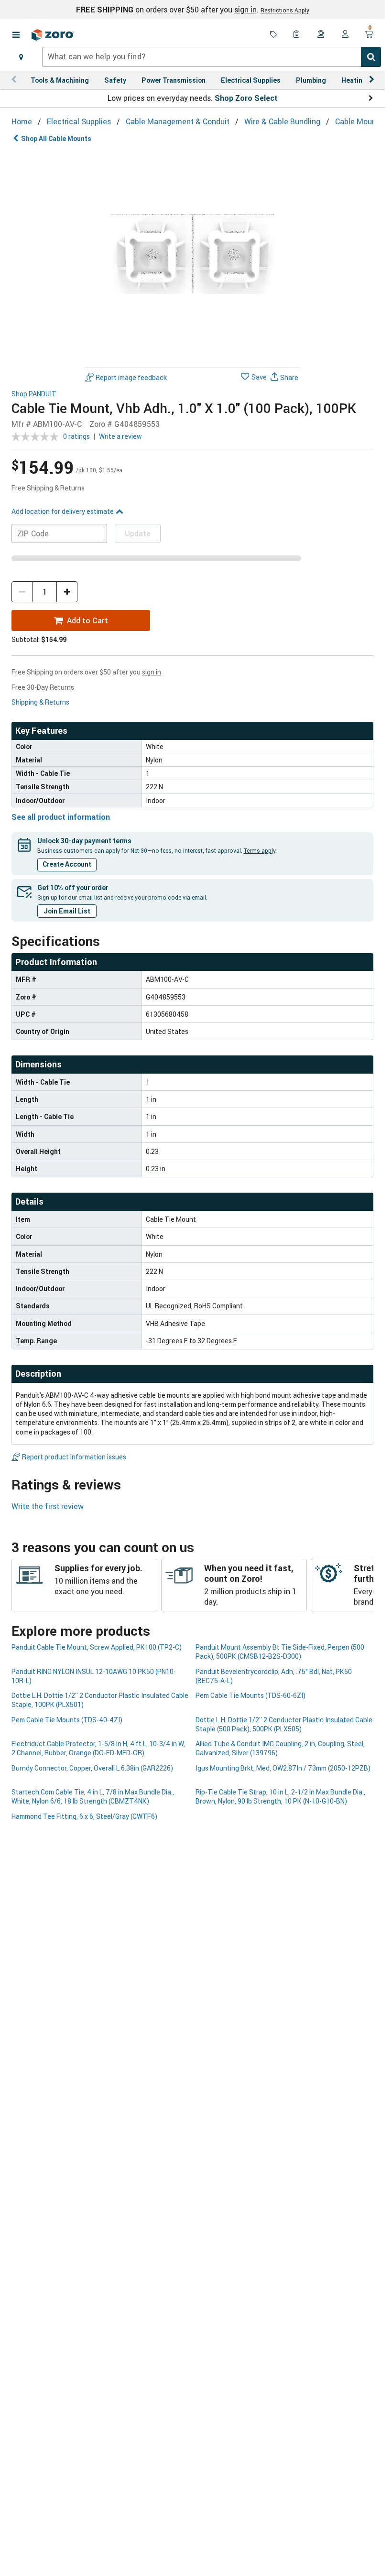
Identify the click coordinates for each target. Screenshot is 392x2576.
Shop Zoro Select (246, 98)
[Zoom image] (193, 256)
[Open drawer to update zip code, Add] (21, 57)
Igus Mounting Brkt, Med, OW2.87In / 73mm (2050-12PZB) (283, 1768)
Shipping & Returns (40, 702)
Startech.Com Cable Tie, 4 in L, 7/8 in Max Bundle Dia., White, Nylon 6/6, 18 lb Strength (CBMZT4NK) (93, 1796)
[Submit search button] (371, 57)
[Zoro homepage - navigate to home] (53, 35)
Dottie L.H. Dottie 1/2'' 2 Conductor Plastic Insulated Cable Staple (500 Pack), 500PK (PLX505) (284, 1724)
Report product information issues (74, 1457)
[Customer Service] (321, 35)
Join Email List (67, 911)
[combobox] (212, 57)
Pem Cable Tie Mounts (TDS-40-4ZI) (67, 1720)
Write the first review (48, 1506)
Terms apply (260, 850)
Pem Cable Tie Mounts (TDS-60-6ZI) (250, 1695)
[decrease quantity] (22, 592)
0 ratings (76, 436)
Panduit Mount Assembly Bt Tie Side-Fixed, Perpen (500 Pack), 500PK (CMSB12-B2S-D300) (280, 1652)
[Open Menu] (16, 35)
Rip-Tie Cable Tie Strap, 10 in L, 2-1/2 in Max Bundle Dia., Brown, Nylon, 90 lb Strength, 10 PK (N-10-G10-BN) (280, 1796)
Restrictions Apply (285, 10)
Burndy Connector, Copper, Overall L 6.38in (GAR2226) (92, 1768)
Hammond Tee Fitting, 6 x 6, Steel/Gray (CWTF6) (84, 1816)
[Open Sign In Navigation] (345, 35)
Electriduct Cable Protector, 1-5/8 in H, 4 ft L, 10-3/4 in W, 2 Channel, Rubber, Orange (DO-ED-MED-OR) (98, 1748)
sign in (245, 10)
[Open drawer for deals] (273, 35)
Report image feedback (131, 377)
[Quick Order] (297, 35)
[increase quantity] (67, 592)
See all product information (61, 817)
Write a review (120, 436)
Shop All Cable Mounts (56, 138)
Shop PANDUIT (34, 394)
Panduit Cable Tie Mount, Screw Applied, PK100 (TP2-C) (97, 1647)
